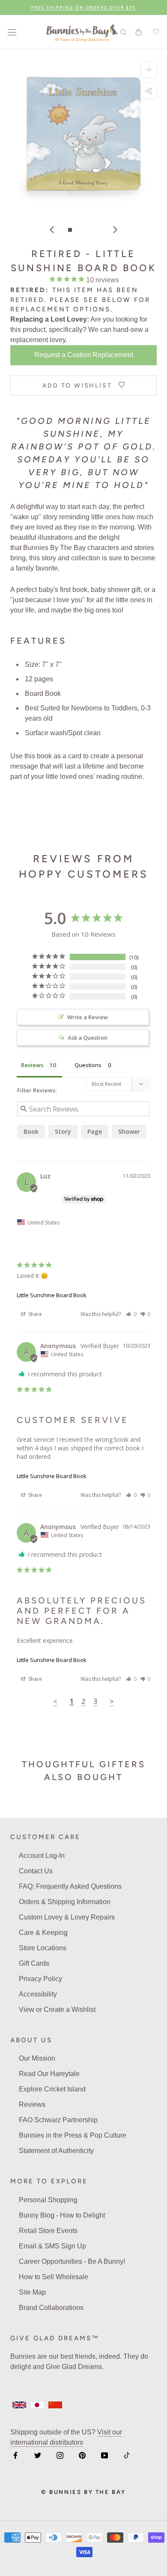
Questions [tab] (88, 1065)
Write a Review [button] (88, 1017)
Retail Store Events (48, 2231)
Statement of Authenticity (56, 2151)
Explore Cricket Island (52, 2089)
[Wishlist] (155, 32)
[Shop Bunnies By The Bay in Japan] (37, 2405)
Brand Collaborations (51, 2308)
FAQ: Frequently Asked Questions (70, 1886)
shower (129, 1131)
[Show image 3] (88, 230)
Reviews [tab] (32, 1065)
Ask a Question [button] (88, 1038)
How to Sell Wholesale (54, 2277)
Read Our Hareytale (49, 2074)
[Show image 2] (79, 230)
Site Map (32, 2292)
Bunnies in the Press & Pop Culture (73, 2135)
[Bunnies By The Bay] (82, 32)
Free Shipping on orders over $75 (83, 7)
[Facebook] (15, 2455)
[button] (131, 1314)
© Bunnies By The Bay (83, 2492)
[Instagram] (60, 2455)
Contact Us (36, 1871)
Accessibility (38, 1994)
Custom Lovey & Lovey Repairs (67, 1917)
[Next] (115, 230)
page (95, 1131)
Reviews (32, 2104)
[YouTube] (104, 2455)
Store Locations (43, 1948)
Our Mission (37, 2058)
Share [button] (34, 1314)
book (31, 1131)
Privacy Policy (40, 1979)
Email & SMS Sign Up (52, 2246)
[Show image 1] (70, 230)
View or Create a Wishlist (57, 2010)
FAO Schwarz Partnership (58, 2120)
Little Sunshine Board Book (52, 1295)
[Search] (123, 32)
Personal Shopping (48, 2200)
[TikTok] (127, 2455)
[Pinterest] (82, 2455)
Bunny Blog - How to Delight (62, 2215)
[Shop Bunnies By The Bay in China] (55, 2405)
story (63, 1131)
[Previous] (52, 230)
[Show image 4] (97, 230)
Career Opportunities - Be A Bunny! (72, 2261)
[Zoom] (149, 70)
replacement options (60, 309)
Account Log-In (42, 1856)
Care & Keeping (43, 1933)
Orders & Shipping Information (65, 1902)
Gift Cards (34, 1963)
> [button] (112, 1701)
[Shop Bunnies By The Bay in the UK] (19, 2405)
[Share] (149, 91)
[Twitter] (38, 2455)
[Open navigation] (12, 32)
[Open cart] (139, 32)
